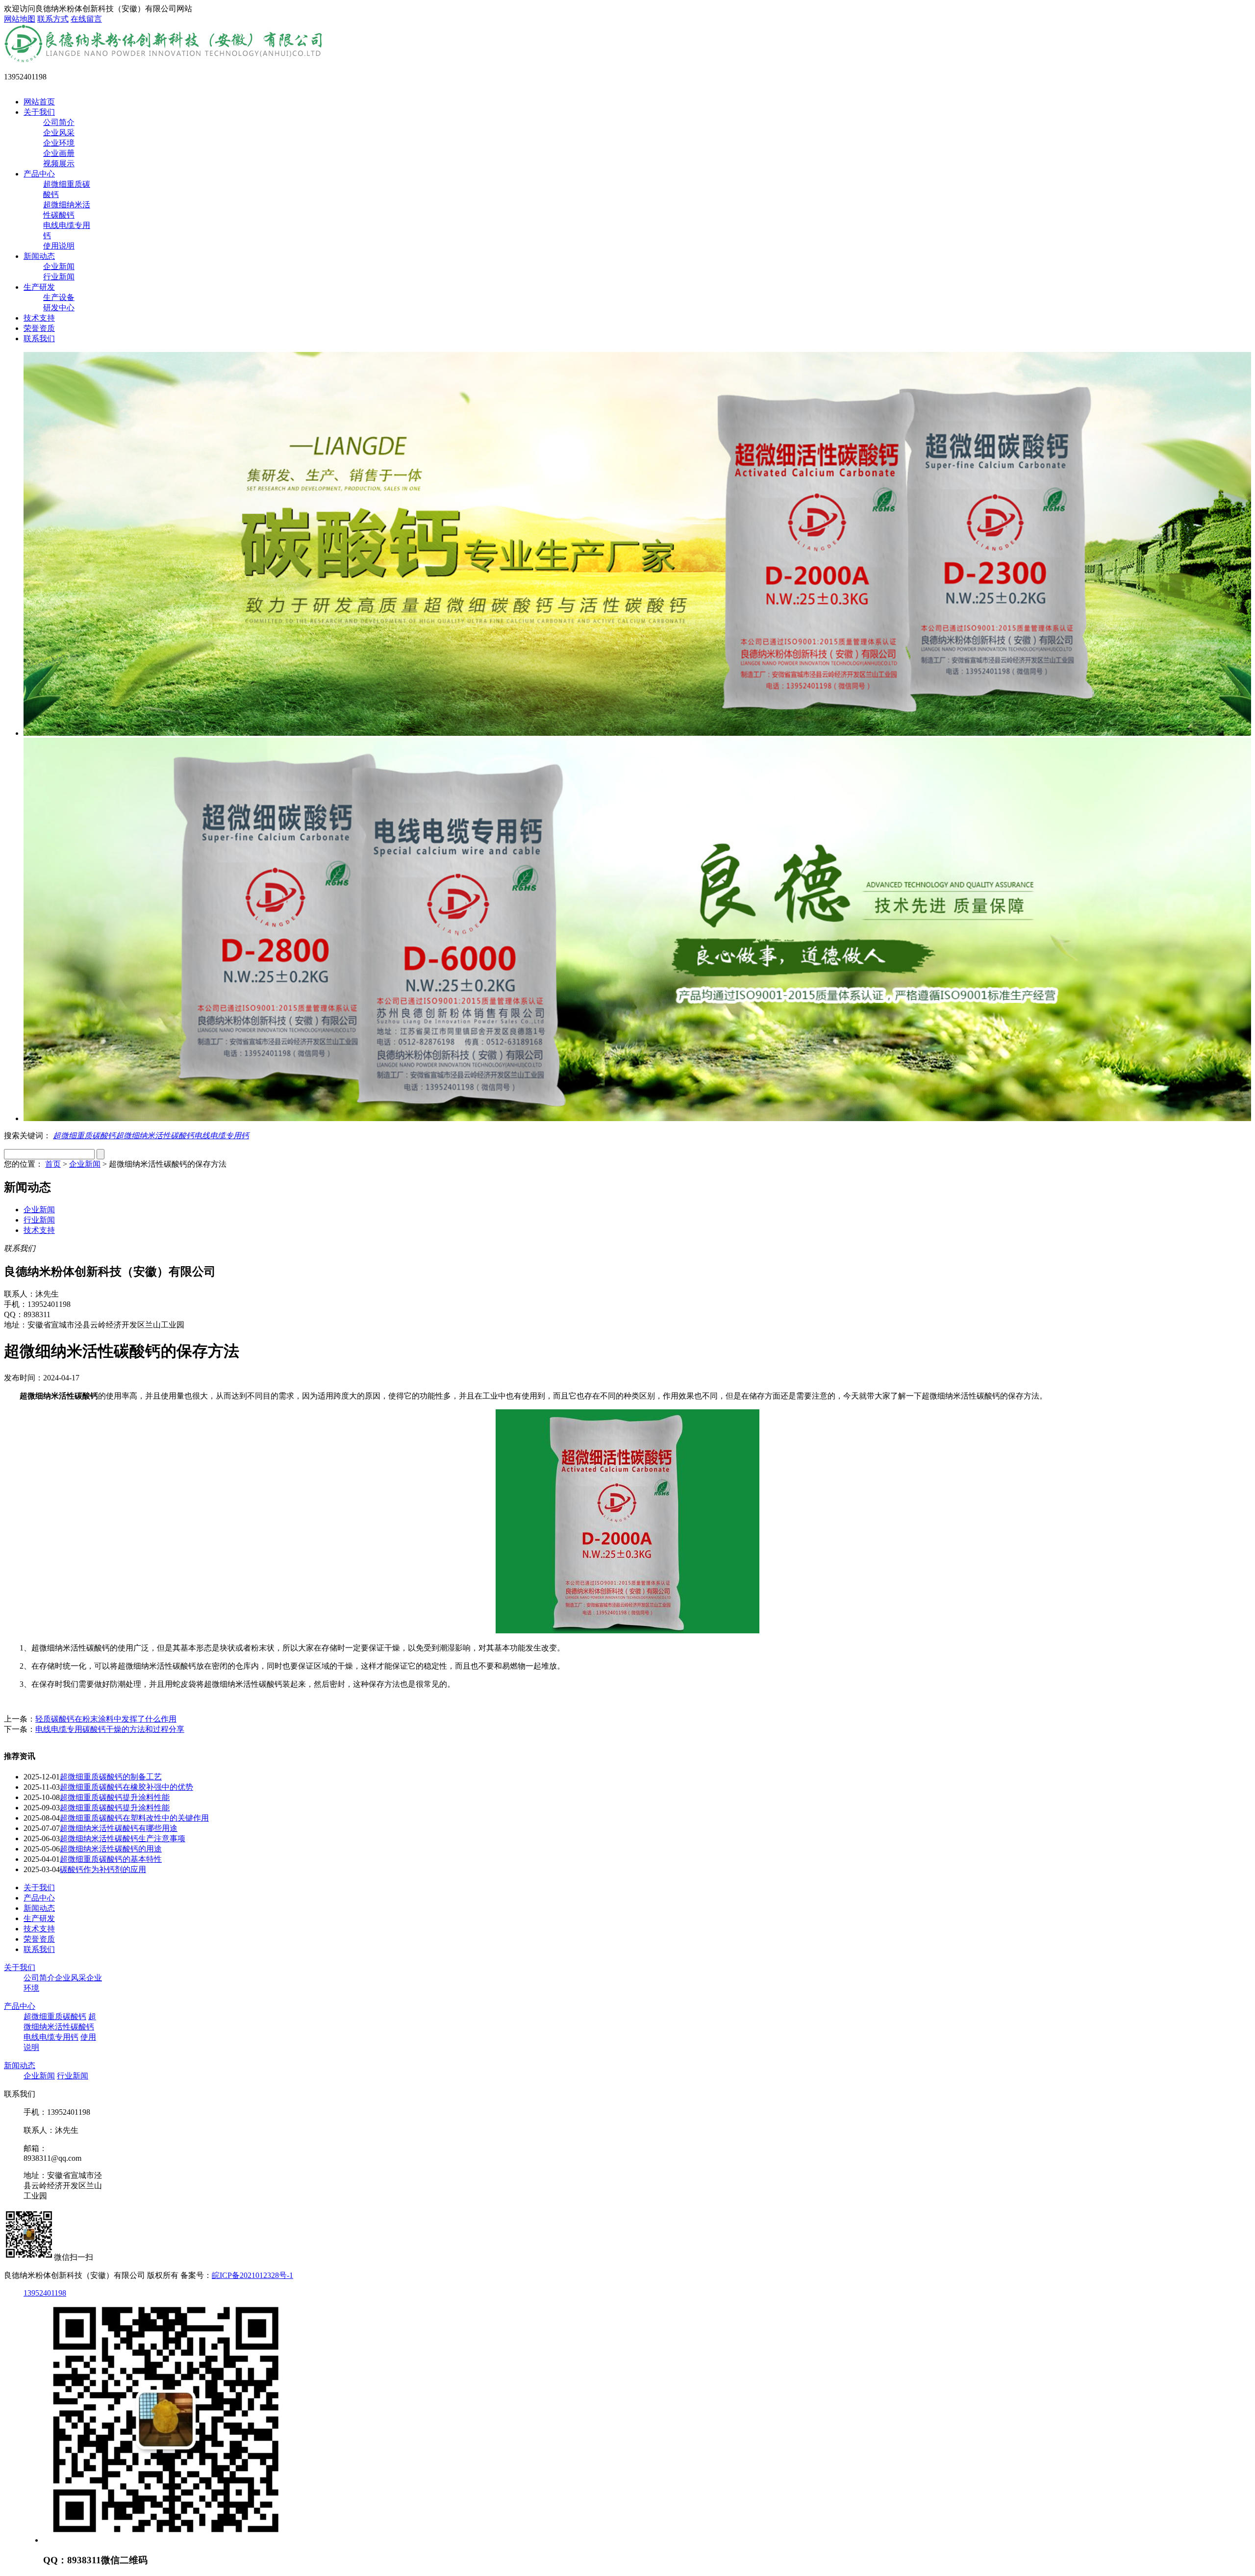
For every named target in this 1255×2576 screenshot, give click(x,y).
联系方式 (53, 19)
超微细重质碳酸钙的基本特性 (111, 1859)
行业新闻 (59, 277)
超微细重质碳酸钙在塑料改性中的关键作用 (134, 1818)
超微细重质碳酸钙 (84, 1136)
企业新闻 (59, 266)
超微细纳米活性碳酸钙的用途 (111, 1849)
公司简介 (59, 122)
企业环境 (59, 143)
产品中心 (39, 174)
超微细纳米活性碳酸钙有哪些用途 (119, 1828)
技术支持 (39, 318)
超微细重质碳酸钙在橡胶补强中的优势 (126, 1787)
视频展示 (59, 163)
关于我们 (39, 112)
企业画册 (59, 153)
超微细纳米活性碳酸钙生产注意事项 (123, 1838)
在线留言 (86, 19)
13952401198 (45, 2293)
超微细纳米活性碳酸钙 (155, 1136)
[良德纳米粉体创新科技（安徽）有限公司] (165, 60)
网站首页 (39, 102)
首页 (53, 1164)
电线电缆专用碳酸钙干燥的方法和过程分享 (110, 1729)
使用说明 (59, 246)
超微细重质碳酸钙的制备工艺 (111, 1777)
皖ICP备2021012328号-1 (252, 2275)
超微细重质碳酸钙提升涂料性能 (115, 1797)
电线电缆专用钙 (222, 1136)
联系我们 (39, 338)
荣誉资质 (39, 328)
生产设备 (59, 297)
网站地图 (20, 19)
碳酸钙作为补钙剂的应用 (103, 1869)
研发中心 (59, 308)
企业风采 (59, 133)
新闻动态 (39, 256)
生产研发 (39, 287)
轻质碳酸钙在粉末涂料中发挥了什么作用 (106, 1719)
